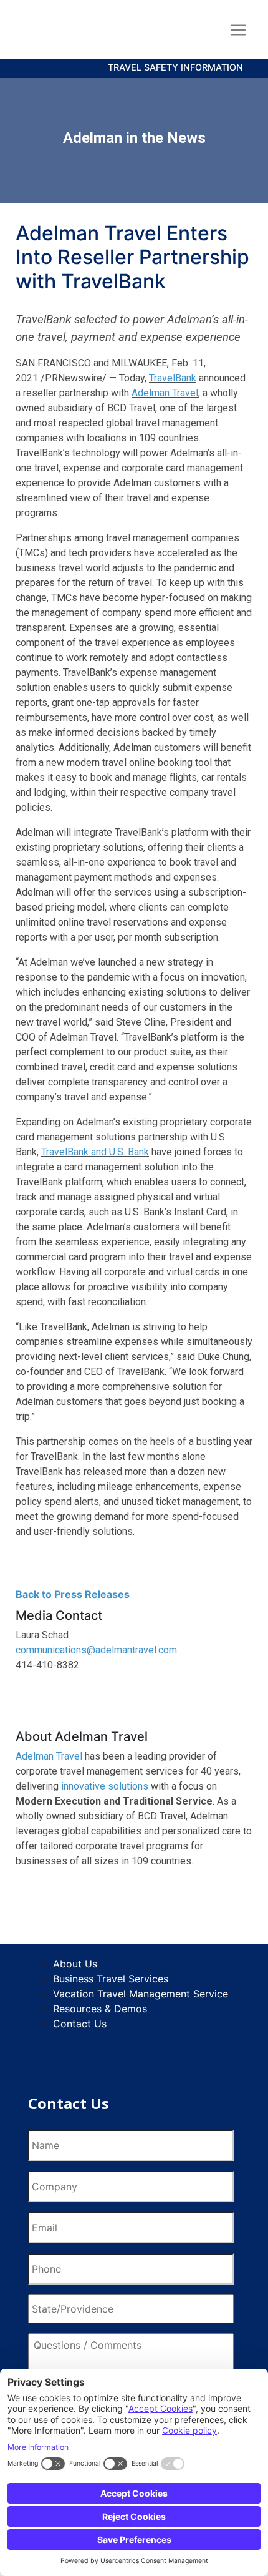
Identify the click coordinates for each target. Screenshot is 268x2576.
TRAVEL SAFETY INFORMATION (175, 67)
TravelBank (173, 378)
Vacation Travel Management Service (141, 1994)
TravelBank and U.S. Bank (95, 1152)
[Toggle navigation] (238, 30)
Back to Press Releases (76, 1594)
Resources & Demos (100, 2009)
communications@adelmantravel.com (96, 1650)
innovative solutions (105, 1786)
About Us (75, 1964)
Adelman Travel (165, 393)
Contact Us (80, 2024)
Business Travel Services (111, 1979)
